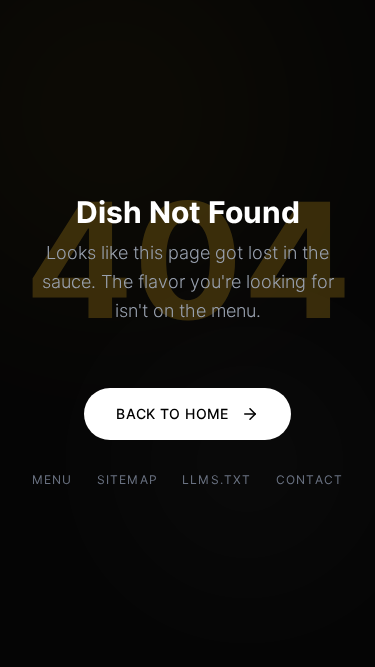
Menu (52, 479)
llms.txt (217, 479)
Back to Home (172, 413)
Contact (309, 479)
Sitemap (127, 479)
